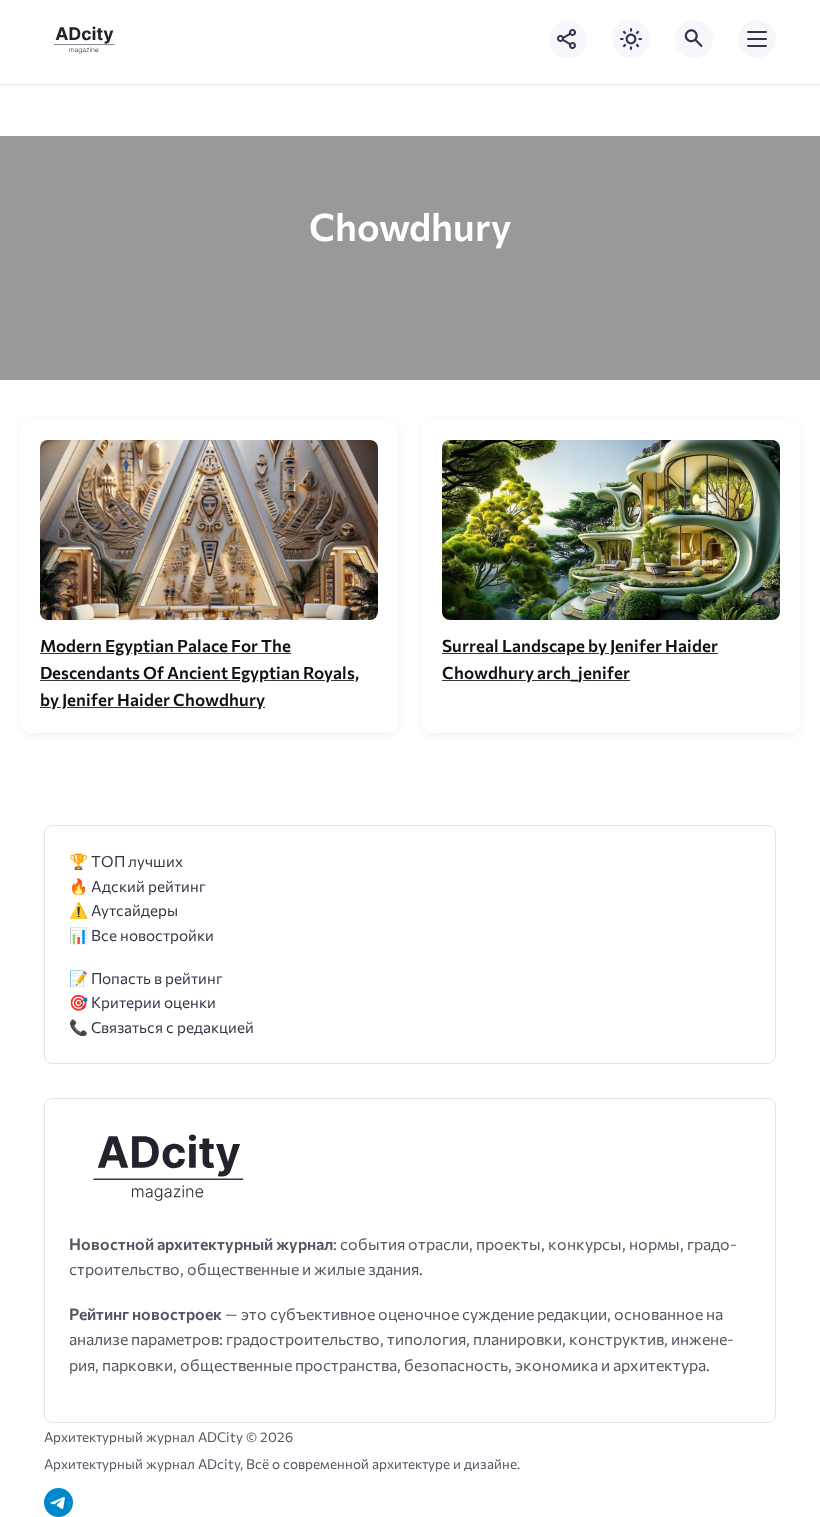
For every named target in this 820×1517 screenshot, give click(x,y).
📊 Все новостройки (141, 934)
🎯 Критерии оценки (142, 1001)
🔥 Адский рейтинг (137, 885)
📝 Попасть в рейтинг (146, 977)
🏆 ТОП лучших (126, 860)
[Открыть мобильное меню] (757, 39)
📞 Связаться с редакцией (161, 1026)
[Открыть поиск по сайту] (694, 39)
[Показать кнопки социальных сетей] (568, 39)
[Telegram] (58, 1502)
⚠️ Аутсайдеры (123, 909)
